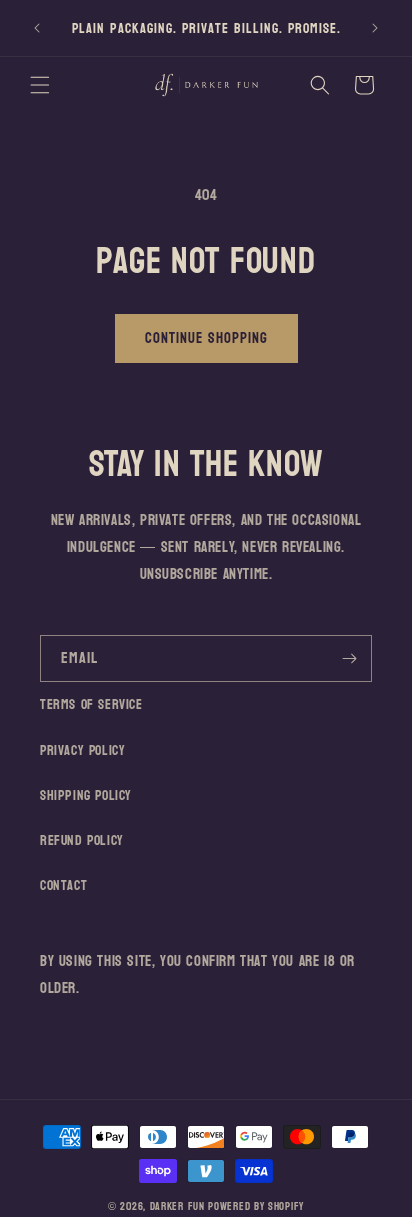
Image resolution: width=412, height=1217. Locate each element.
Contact (63, 885)
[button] (40, 85)
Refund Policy (82, 840)
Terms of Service (91, 704)
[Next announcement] (375, 28)
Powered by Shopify (256, 1206)
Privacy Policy (82, 750)
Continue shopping (206, 338)
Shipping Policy (86, 795)
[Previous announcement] (37, 28)
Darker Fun (177, 1206)
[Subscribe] (349, 658)
